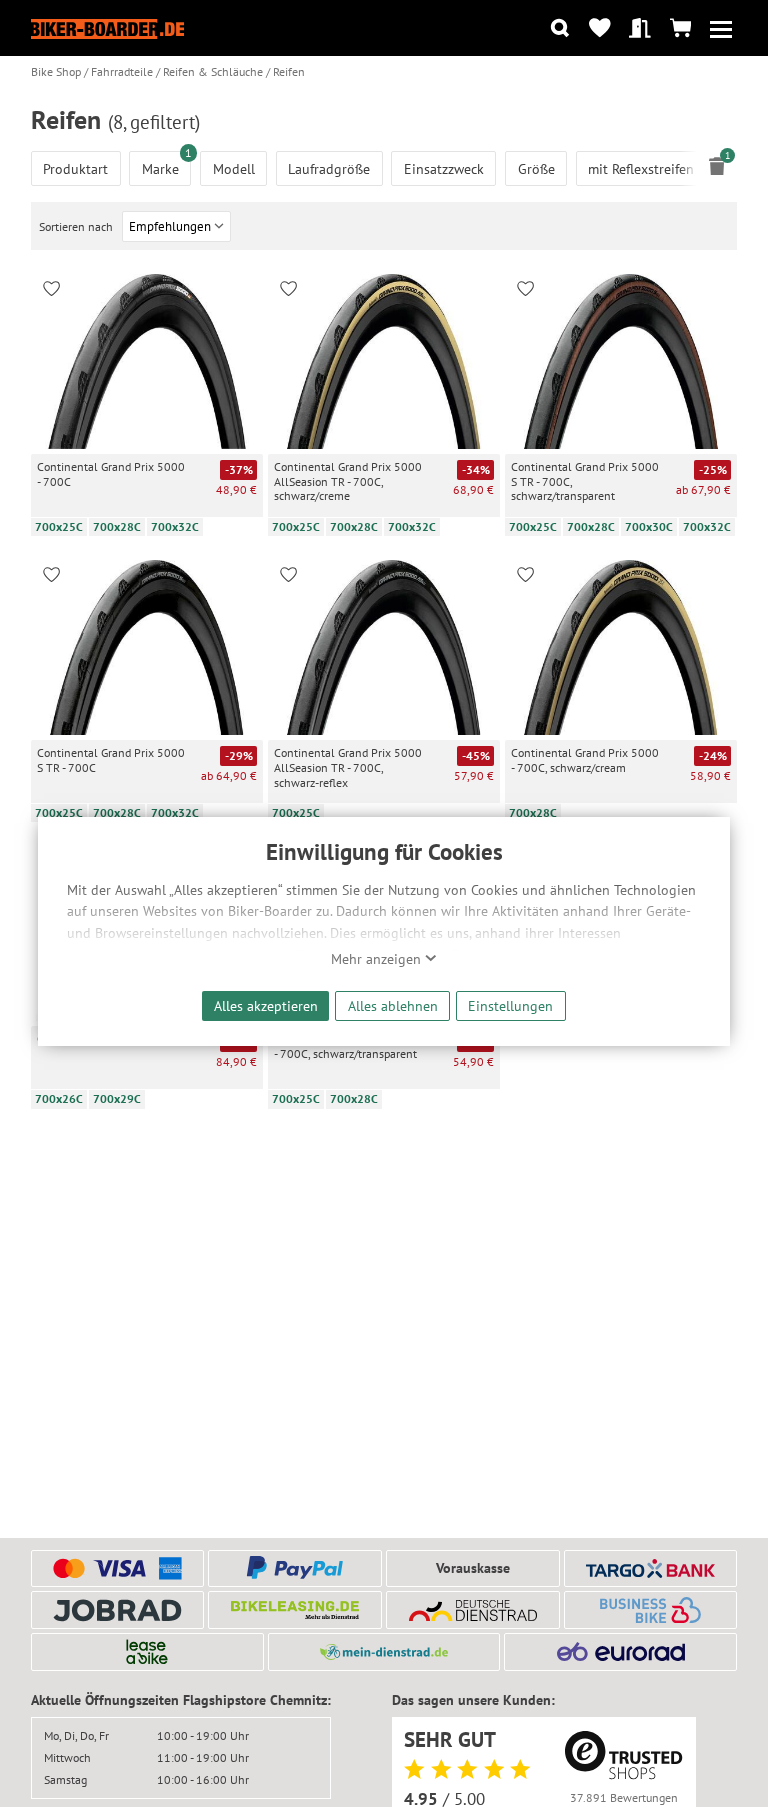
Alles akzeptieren (266, 1005)
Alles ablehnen (393, 1005)
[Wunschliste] (599, 28)
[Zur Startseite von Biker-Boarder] (108, 28)
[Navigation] (720, 28)
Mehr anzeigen (378, 959)
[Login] (640, 28)
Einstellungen (510, 1005)
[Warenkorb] (680, 28)
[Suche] (559, 28)
